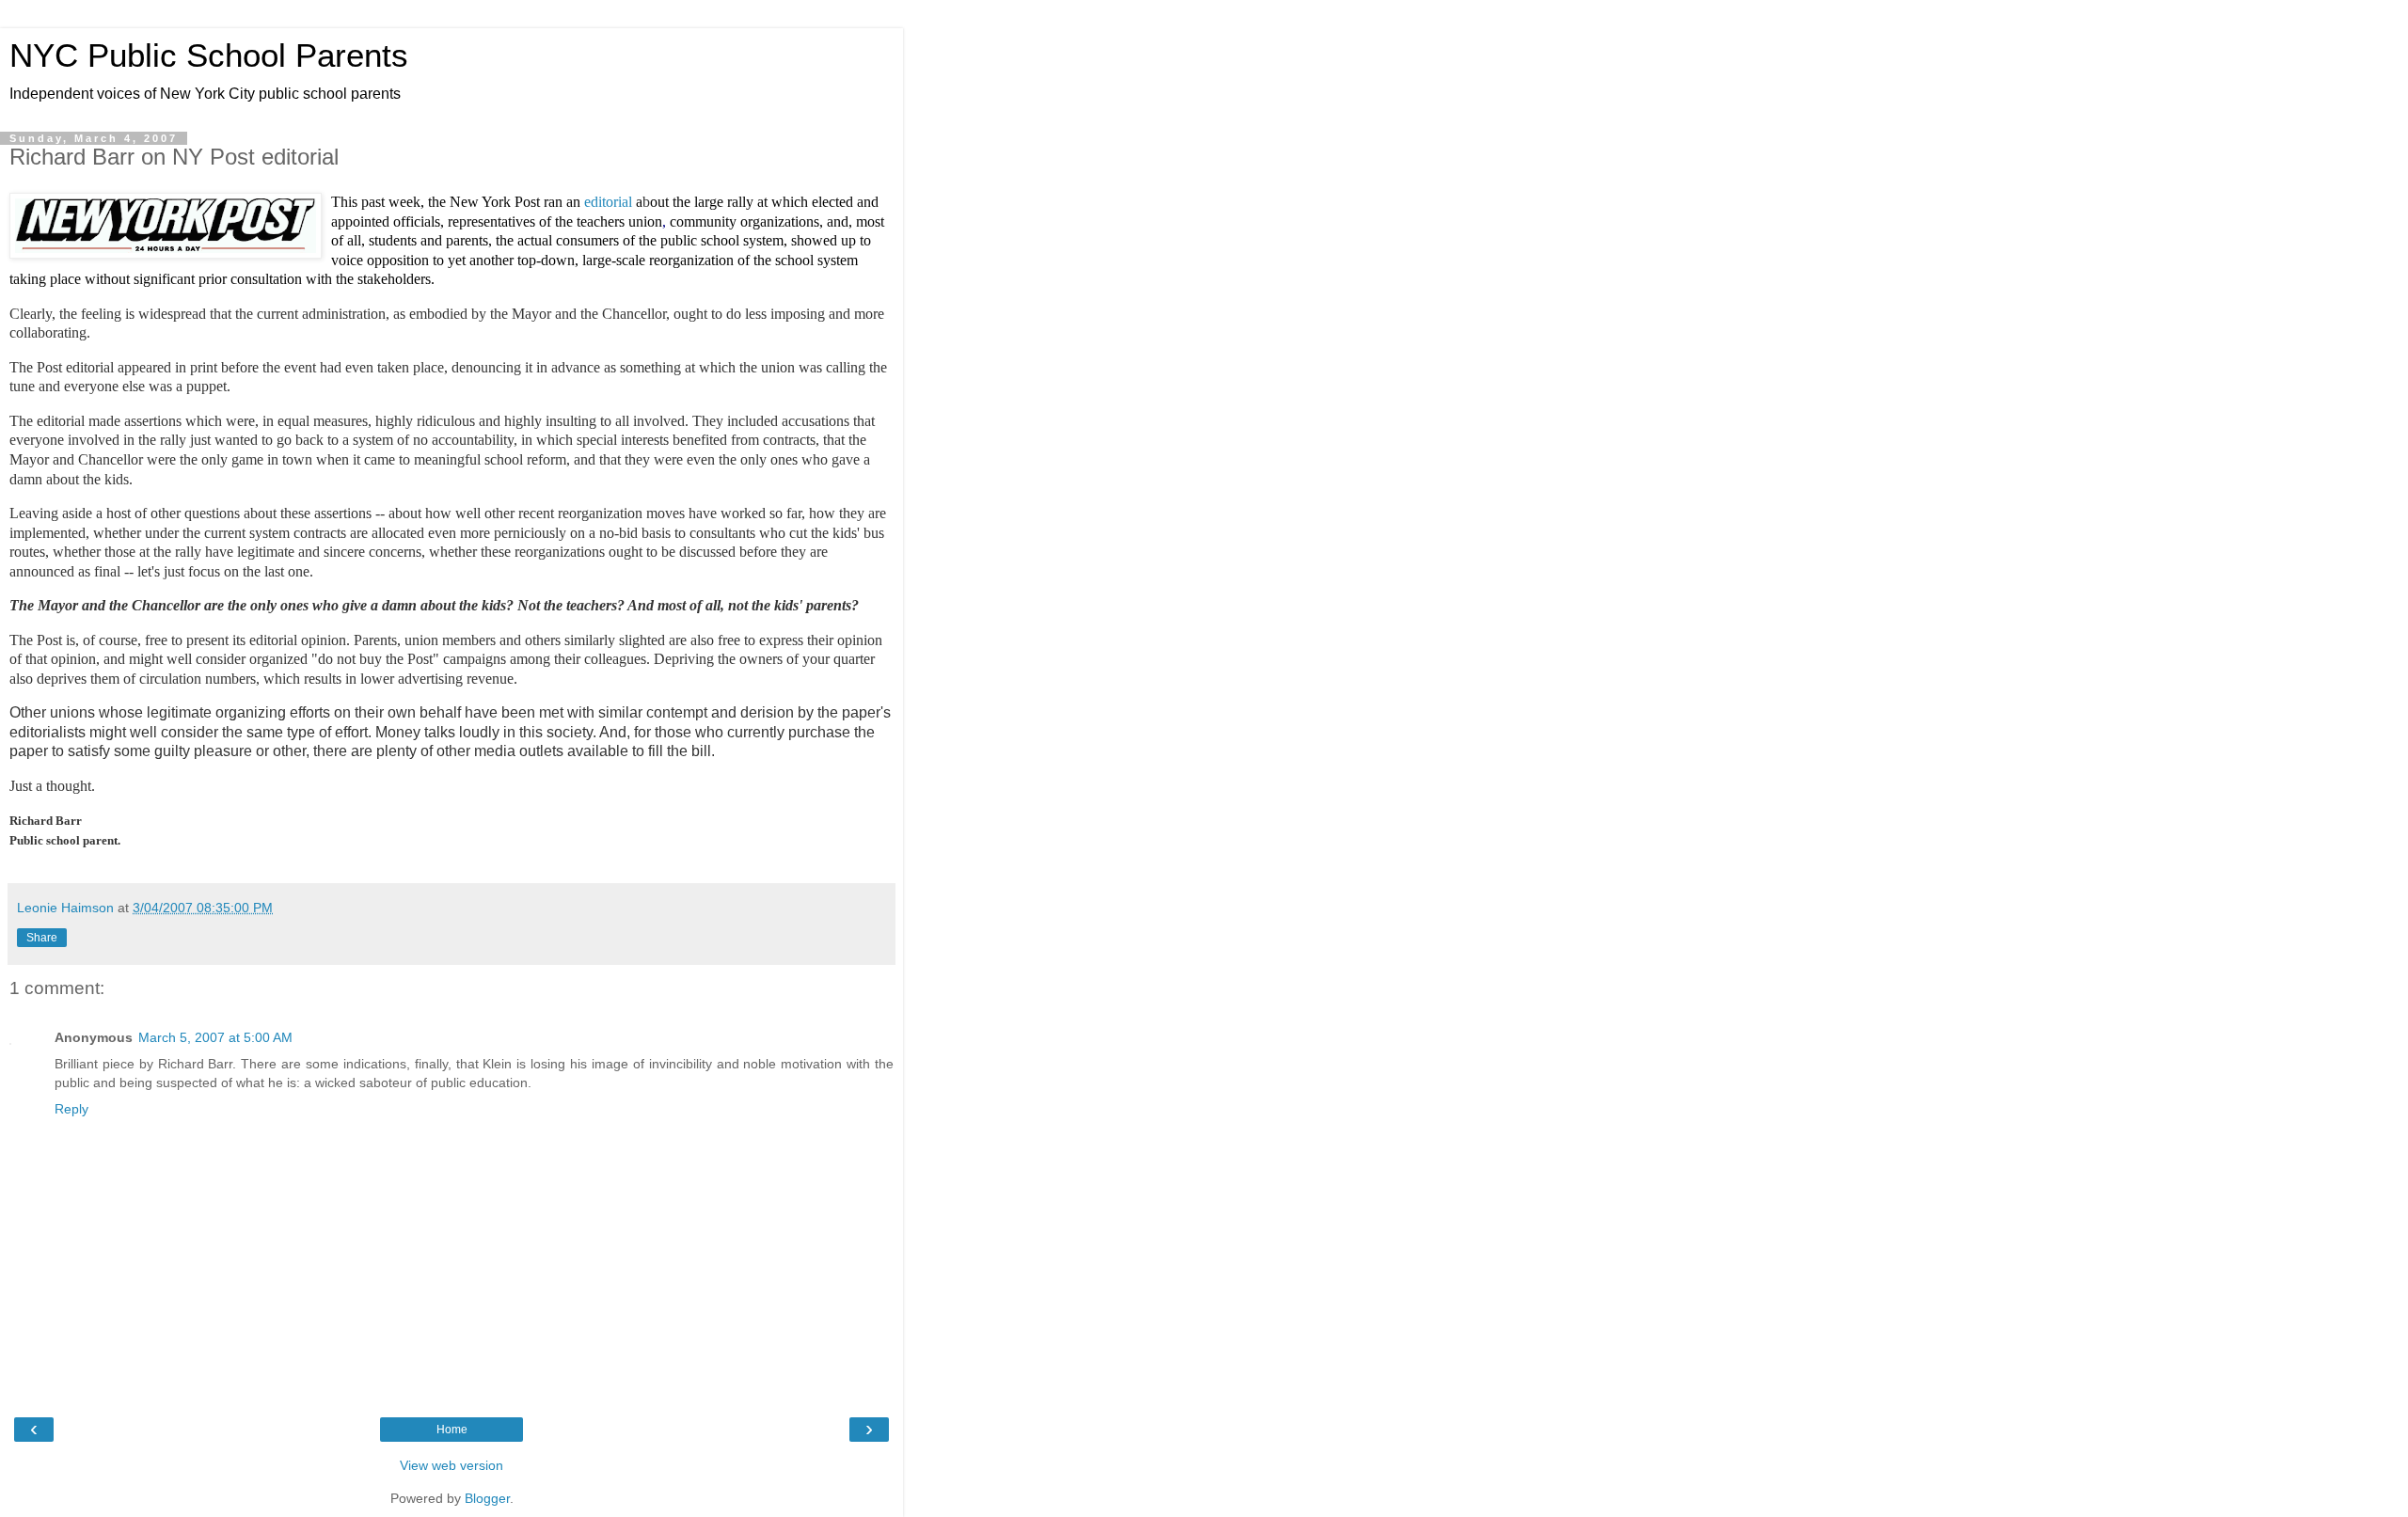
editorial (610, 202)
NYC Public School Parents (209, 55)
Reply (71, 1109)
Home (452, 1430)
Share (42, 938)
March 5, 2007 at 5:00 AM (215, 1037)
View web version (451, 1465)
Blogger (487, 1498)
